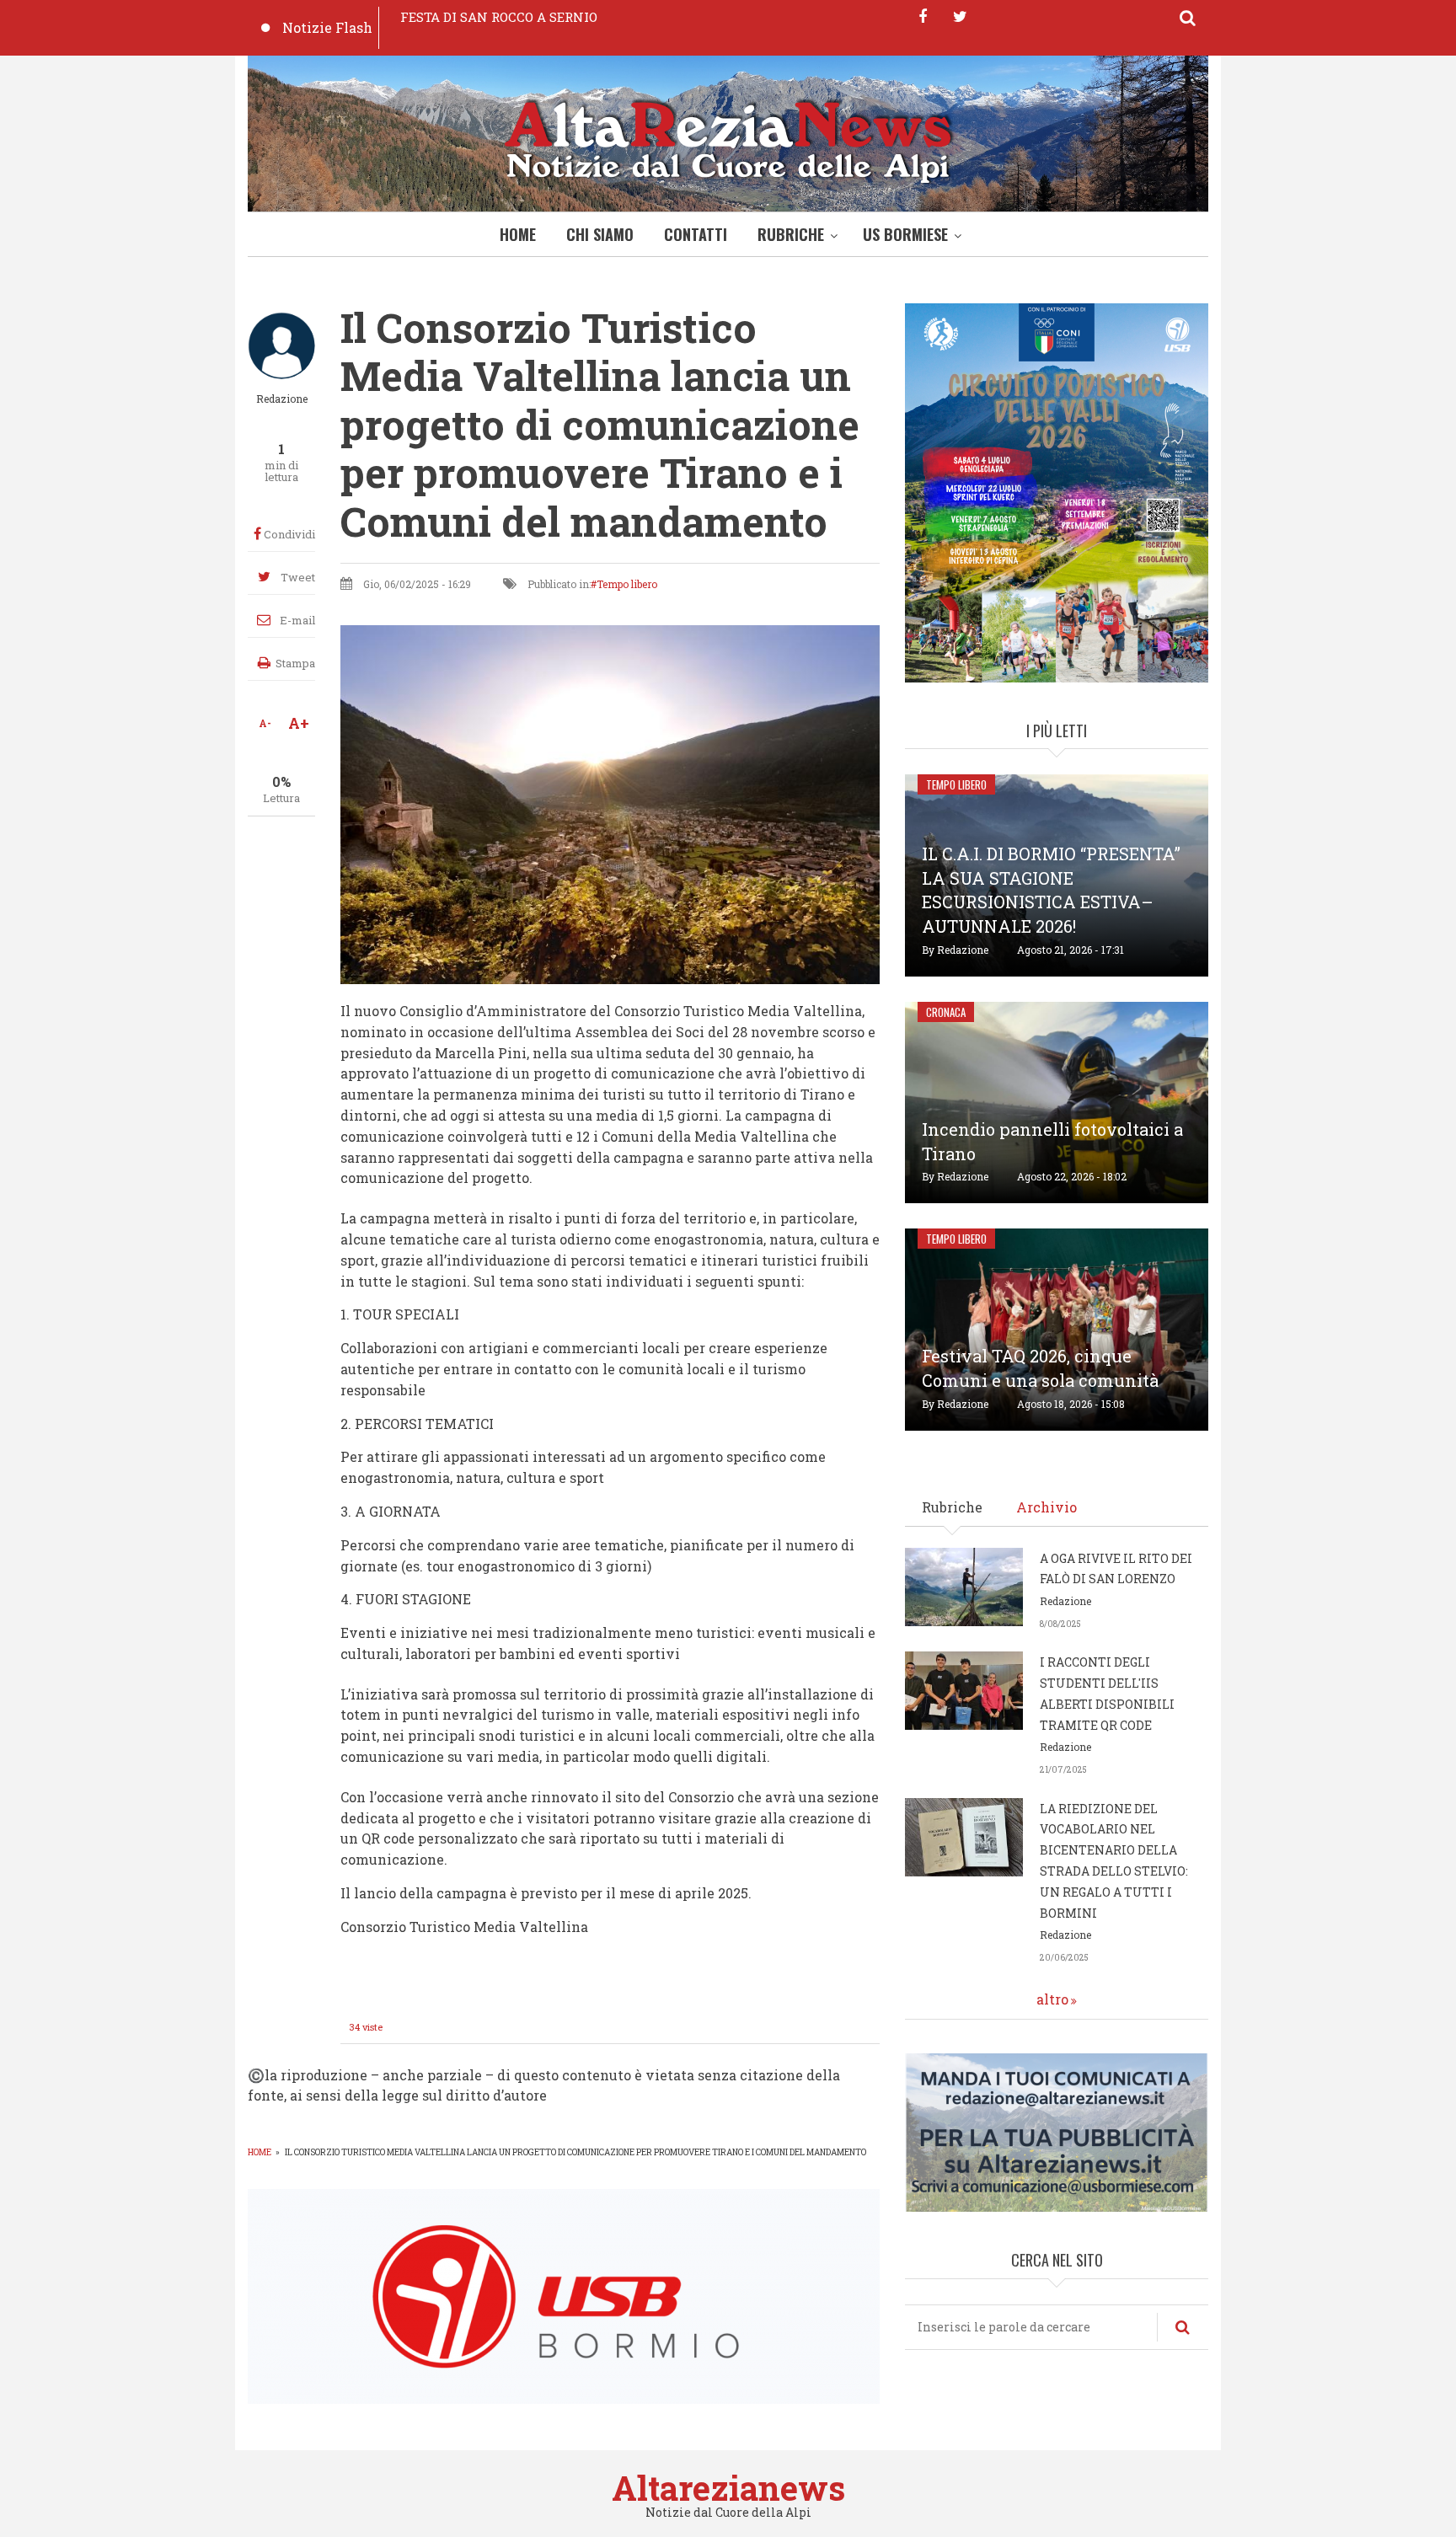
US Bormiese (905, 234)
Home (518, 234)
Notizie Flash (327, 27)
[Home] (728, 138)
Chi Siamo (600, 234)
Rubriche (791, 234)
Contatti (696, 234)
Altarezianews (728, 2488)
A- (265, 723)
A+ (299, 723)
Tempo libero (627, 584)
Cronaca (946, 1012)
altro (1052, 1999)
